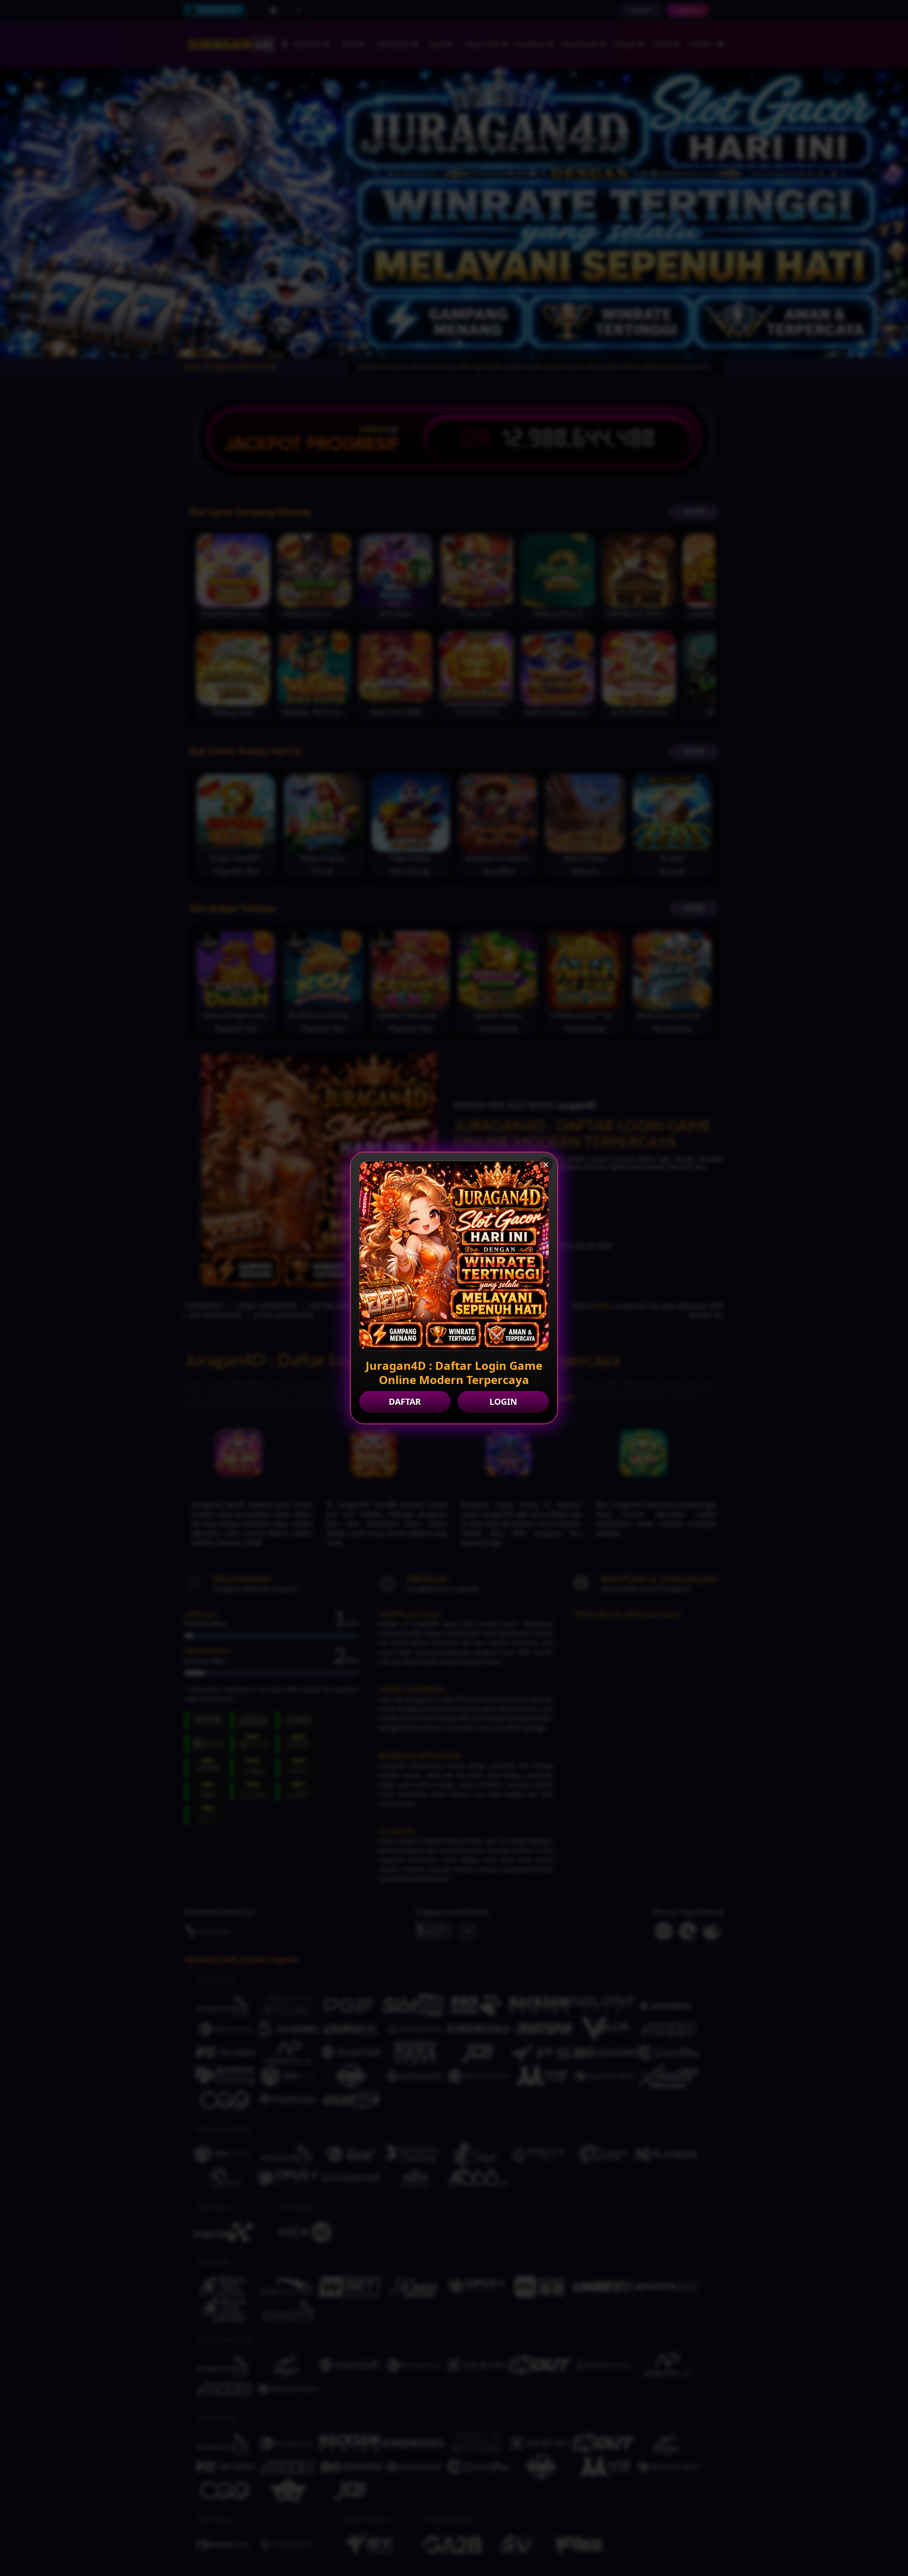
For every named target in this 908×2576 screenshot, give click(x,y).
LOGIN (503, 1402)
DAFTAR (405, 1402)
